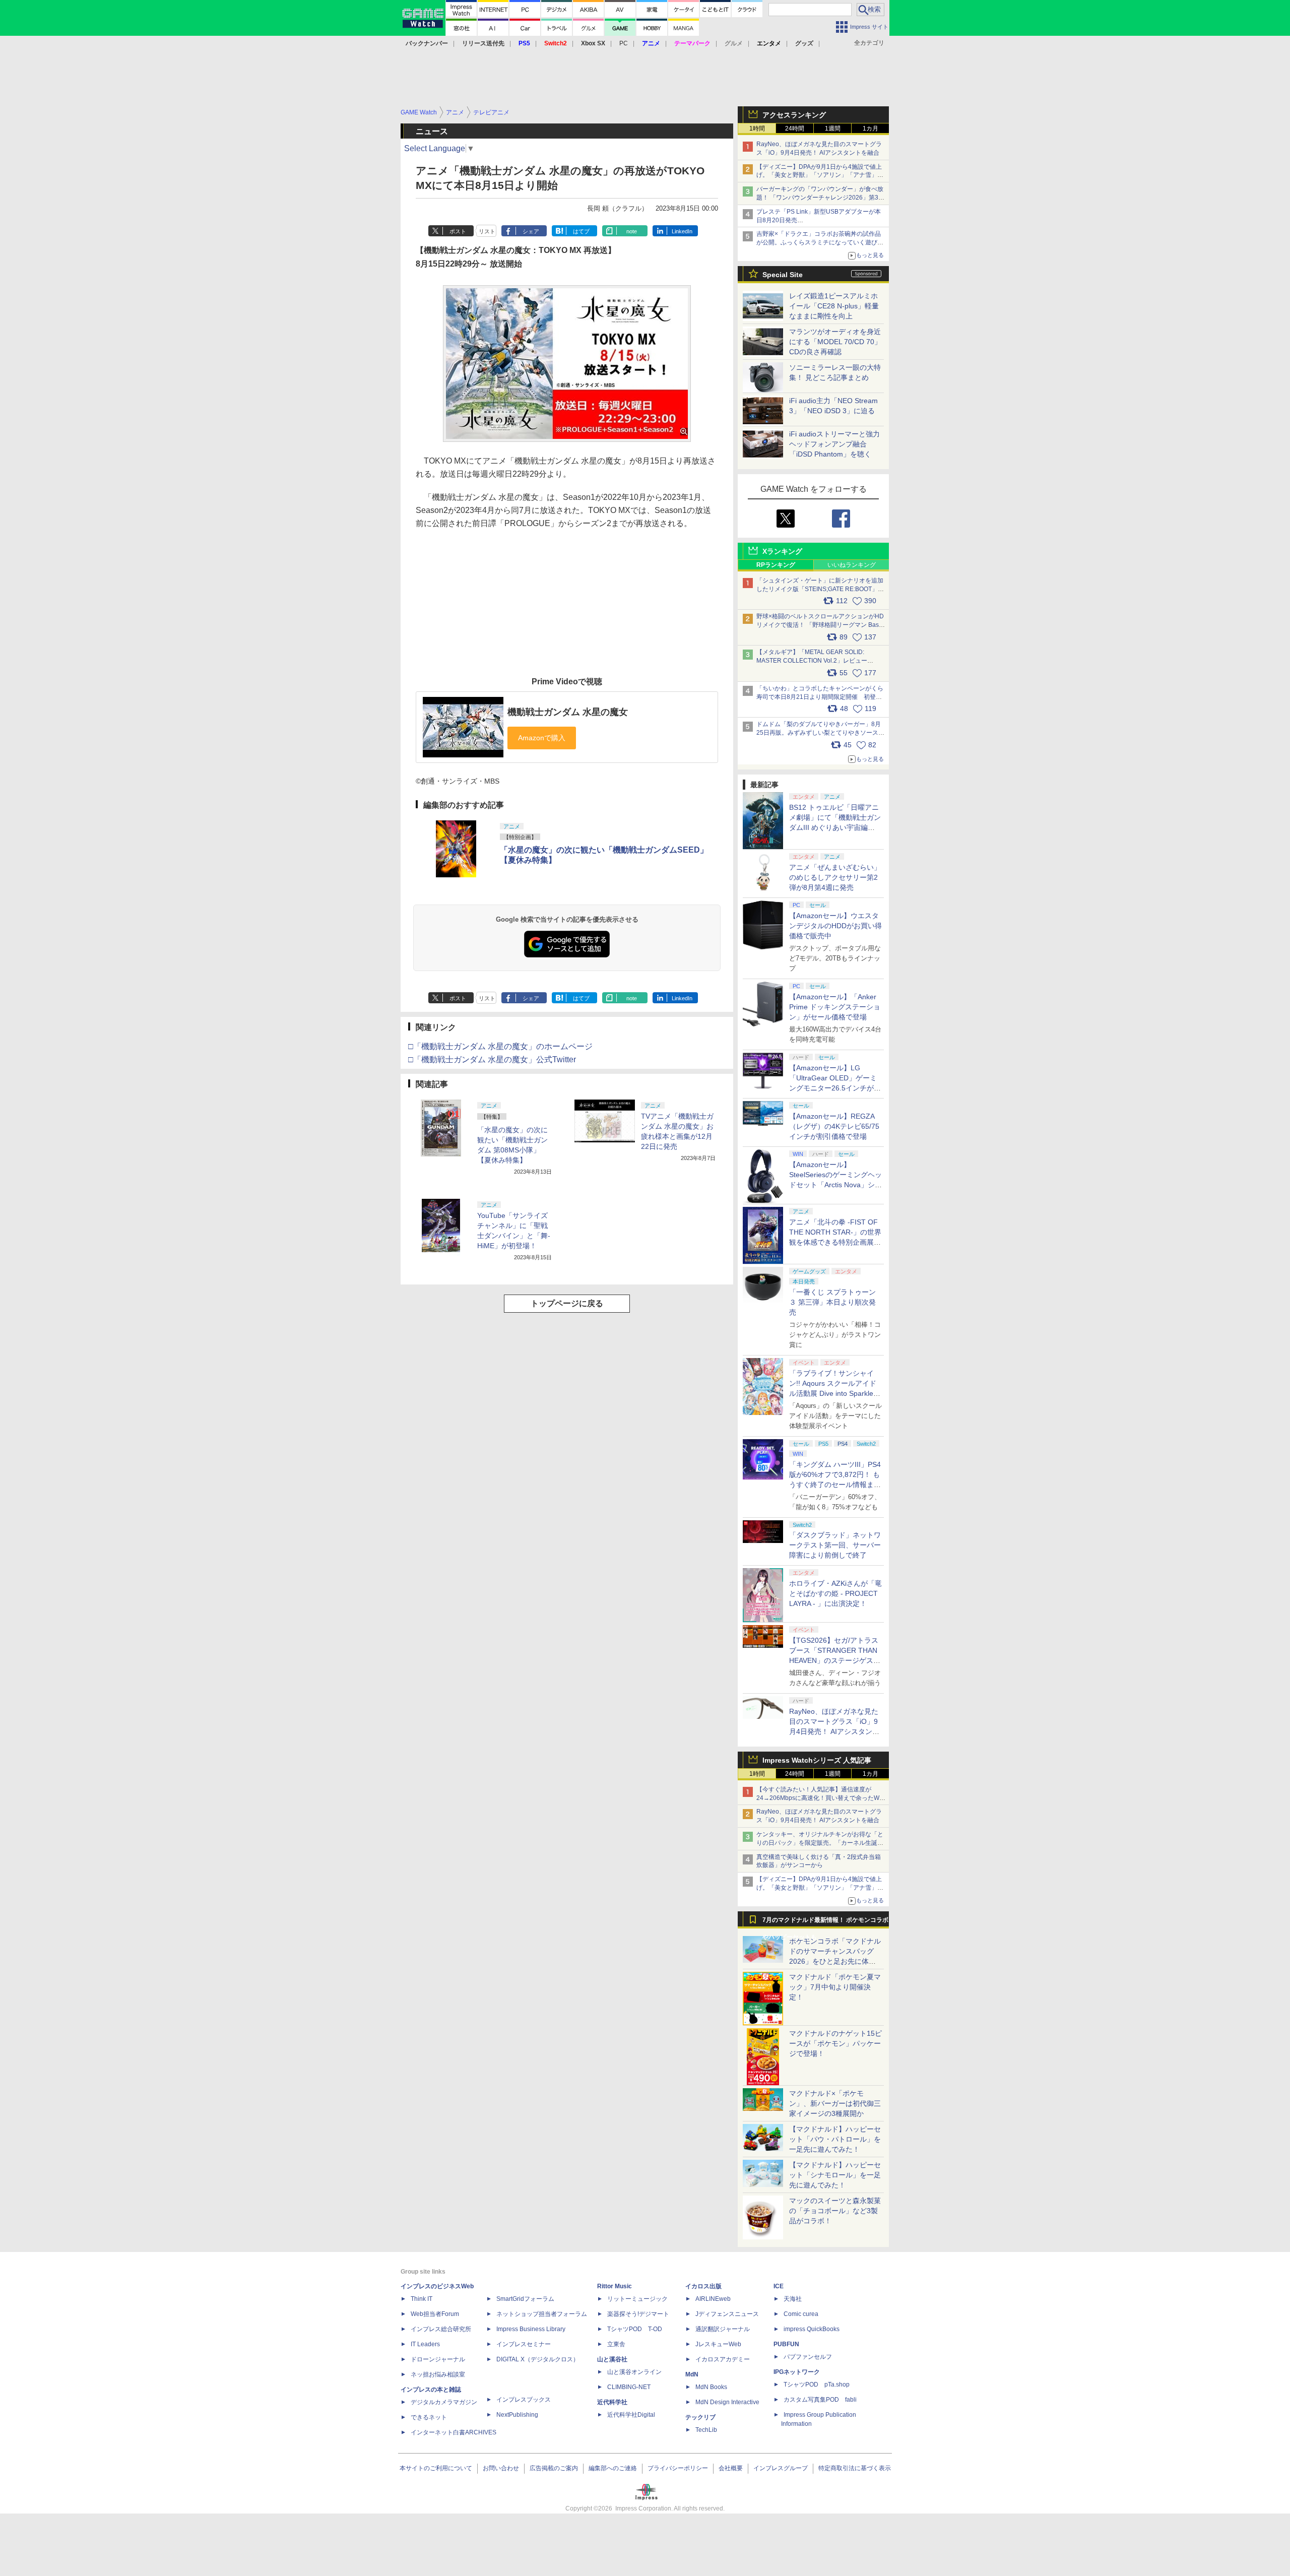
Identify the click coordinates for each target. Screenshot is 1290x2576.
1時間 (757, 128)
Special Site (783, 275)
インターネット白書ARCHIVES (454, 2432)
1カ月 (870, 128)
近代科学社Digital (631, 2415)
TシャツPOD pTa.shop (817, 2385)
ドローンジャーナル (438, 2359)
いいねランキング (852, 565)
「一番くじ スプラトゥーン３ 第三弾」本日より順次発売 (832, 1302)
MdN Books (711, 2387)
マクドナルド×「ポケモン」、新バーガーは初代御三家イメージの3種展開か (835, 2103)
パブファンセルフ (808, 2357)
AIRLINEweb (713, 2299)
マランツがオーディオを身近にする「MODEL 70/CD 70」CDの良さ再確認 (835, 342)
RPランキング (776, 565)
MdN (692, 2374)
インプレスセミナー (524, 2344)
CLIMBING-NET (629, 2387)
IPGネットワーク (797, 2372)
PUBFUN (786, 2344)
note (632, 231)
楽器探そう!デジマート (638, 2314)
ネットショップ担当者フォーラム (542, 2314)
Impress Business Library (531, 2329)
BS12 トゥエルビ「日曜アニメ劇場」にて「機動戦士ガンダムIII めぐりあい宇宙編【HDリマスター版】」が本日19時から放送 (835, 827)
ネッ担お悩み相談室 (438, 2374)
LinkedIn (682, 231)
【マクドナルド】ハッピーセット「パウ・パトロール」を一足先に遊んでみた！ (835, 2139)
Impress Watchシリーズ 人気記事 (817, 1760)
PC (624, 43)
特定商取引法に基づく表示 (855, 2468)
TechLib (706, 2430)
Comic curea (801, 2314)
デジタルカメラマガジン (444, 2402)
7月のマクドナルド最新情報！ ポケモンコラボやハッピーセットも (825, 1922)
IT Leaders (425, 2344)
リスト (487, 231)
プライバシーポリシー (678, 2468)
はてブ (581, 231)
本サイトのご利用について (436, 2468)
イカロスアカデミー (723, 2359)
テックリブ (700, 2417)
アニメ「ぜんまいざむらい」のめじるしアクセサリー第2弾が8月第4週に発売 (835, 877)
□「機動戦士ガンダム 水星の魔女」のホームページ (500, 1046)
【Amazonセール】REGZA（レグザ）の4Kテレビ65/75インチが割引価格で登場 (834, 1126)
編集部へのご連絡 (613, 2468)
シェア (531, 231)
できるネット (429, 2417)
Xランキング (782, 551)
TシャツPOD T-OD (635, 2329)
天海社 (793, 2299)
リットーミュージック (637, 2299)
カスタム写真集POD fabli (820, 2400)
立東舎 (616, 2344)
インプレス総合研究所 (441, 2329)
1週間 (833, 128)
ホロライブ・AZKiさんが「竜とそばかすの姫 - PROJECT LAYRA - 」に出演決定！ (835, 1593)
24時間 (795, 128)
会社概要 (731, 2468)
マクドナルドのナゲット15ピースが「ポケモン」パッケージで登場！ (835, 2043)
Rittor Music (615, 2286)
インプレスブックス (524, 2400)
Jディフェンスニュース (727, 2314)
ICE (779, 2286)
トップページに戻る (567, 1303)
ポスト (458, 231)
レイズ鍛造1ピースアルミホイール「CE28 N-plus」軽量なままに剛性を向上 (834, 306)
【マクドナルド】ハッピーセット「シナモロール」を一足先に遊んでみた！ (835, 2175)
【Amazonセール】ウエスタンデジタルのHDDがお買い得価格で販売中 (835, 926)
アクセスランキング (794, 115)
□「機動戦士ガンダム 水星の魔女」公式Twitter (492, 1059)
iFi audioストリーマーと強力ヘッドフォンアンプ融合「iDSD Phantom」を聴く (834, 444)
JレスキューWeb (718, 2344)
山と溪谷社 (612, 2359)
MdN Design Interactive (727, 2402)
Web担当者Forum (435, 2314)
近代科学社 (612, 2402)
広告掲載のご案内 (554, 2468)
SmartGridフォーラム (525, 2299)
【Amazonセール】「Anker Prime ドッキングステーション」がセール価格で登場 (835, 1007)
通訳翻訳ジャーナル (723, 2329)
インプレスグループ (781, 2468)
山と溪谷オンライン (634, 2372)
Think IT (422, 2299)
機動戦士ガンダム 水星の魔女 (568, 712)
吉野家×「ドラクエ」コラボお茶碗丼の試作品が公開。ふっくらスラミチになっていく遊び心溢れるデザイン (820, 242)
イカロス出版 (703, 2286)
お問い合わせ (501, 2468)
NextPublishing (517, 2415)
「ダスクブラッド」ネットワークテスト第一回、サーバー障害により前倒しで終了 (835, 1545)
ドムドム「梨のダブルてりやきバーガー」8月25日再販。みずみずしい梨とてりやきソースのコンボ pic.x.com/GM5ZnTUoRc (820, 733)
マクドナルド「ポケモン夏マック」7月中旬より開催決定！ (835, 1987)
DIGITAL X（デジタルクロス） (538, 2359)
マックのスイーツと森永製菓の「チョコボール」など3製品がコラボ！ (835, 2211)
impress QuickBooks (812, 2329)
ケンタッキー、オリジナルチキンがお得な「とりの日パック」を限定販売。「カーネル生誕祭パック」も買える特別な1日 (820, 1843)
